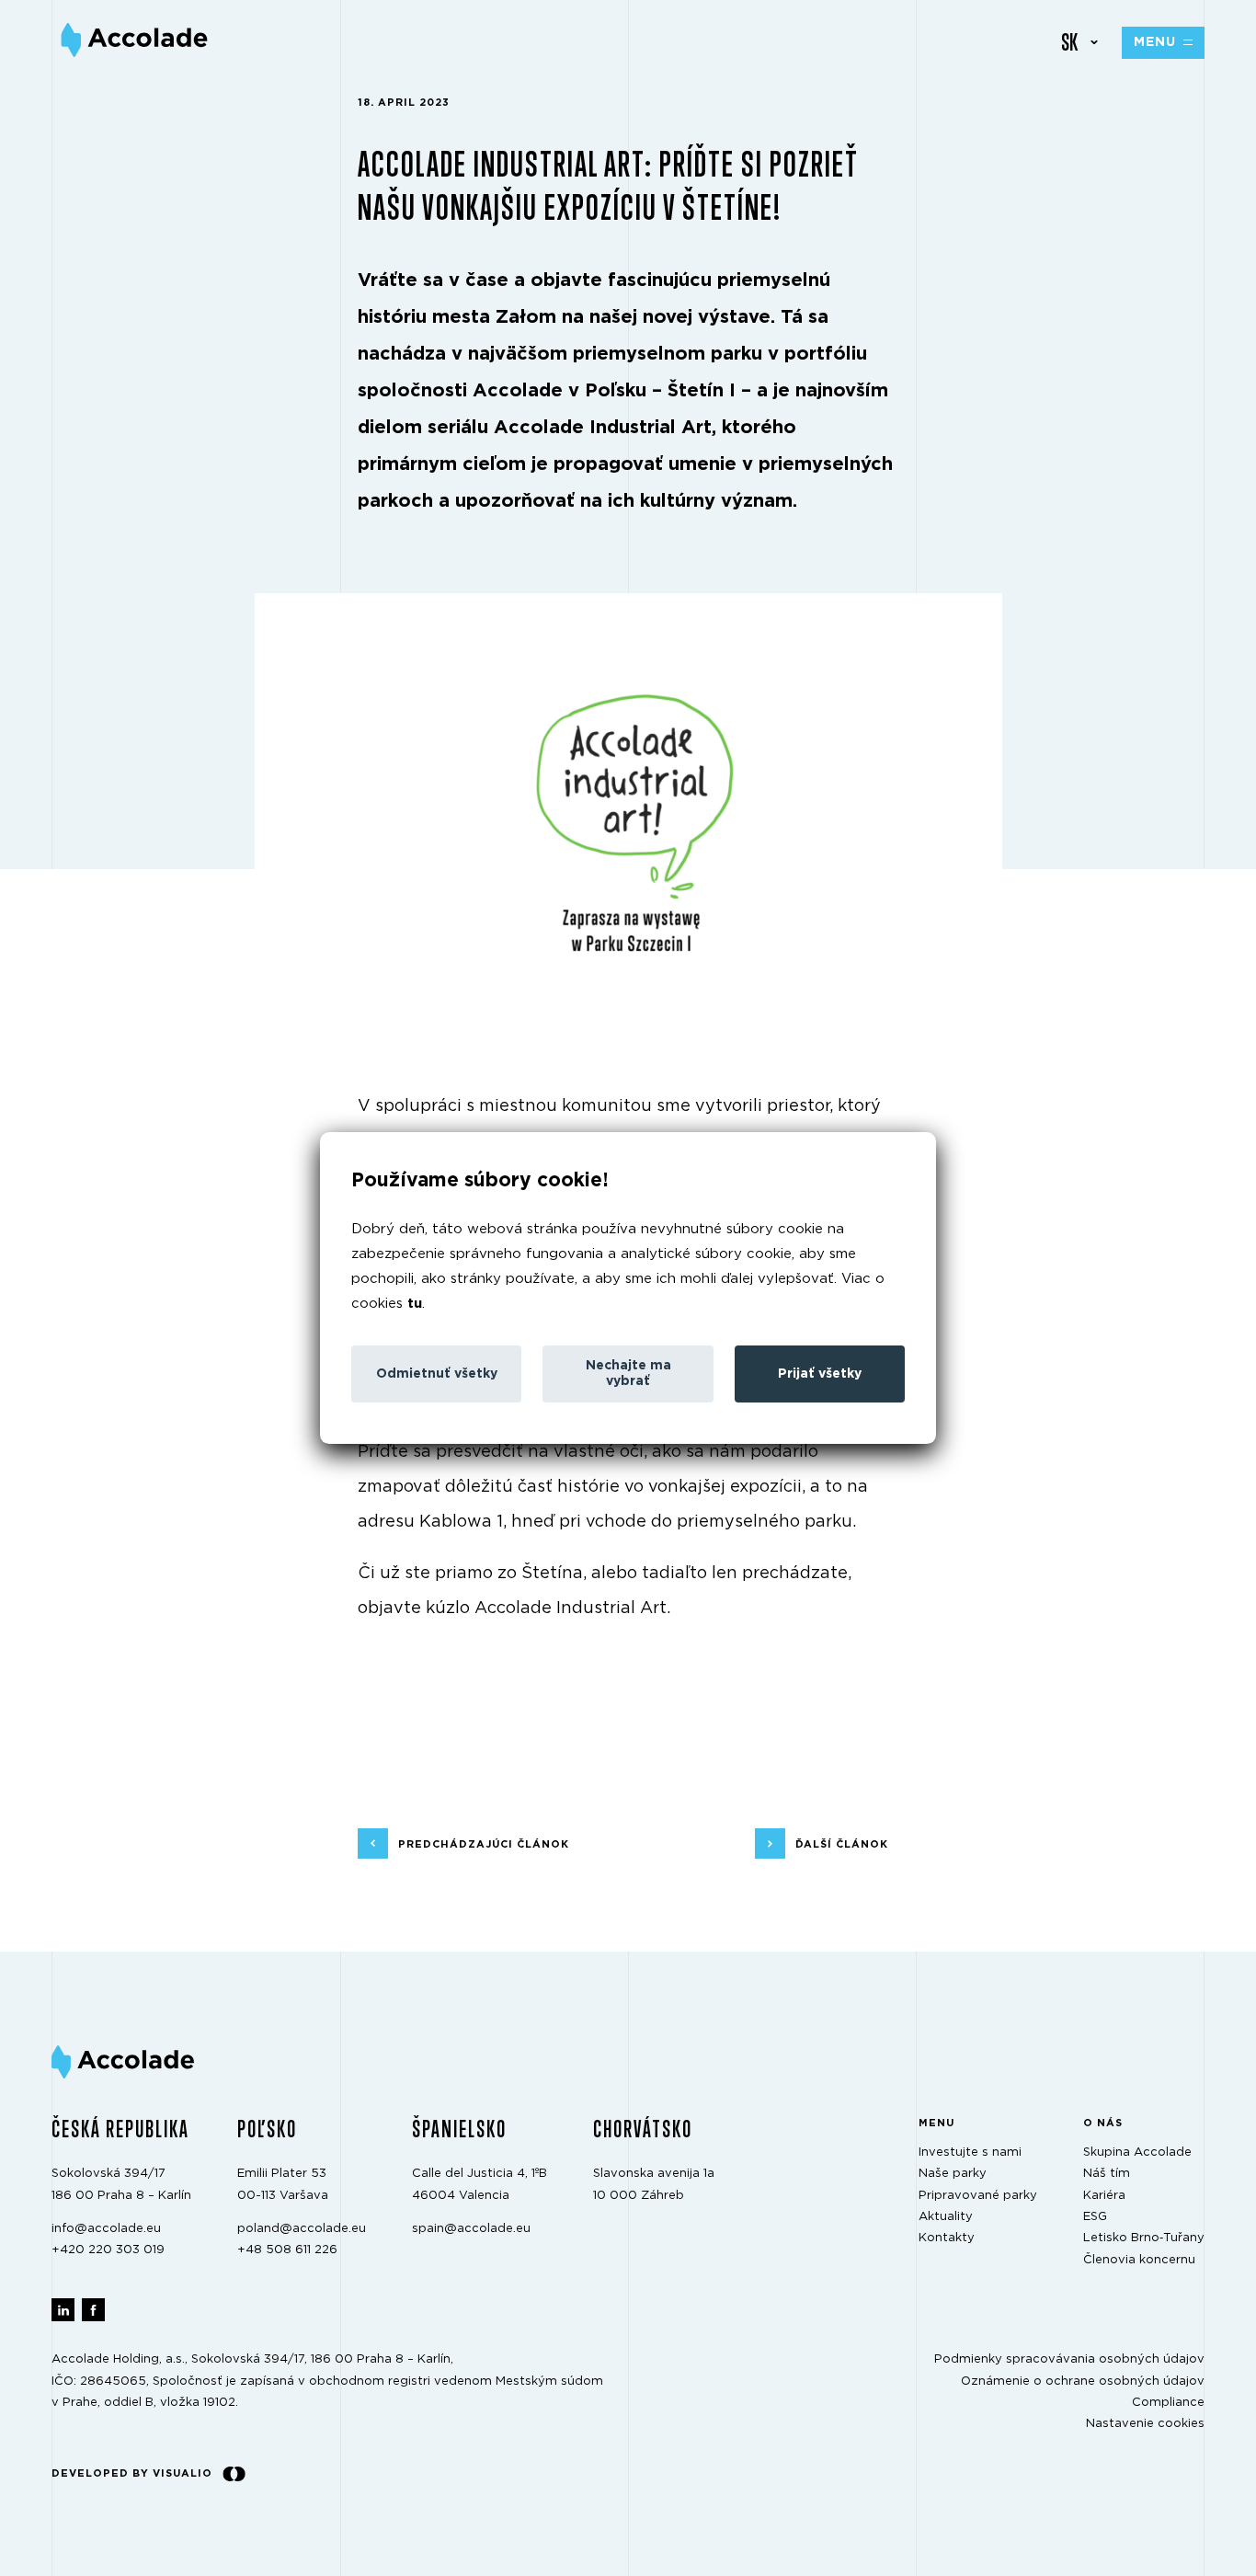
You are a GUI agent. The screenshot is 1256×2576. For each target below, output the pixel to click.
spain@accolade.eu (471, 2229)
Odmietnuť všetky (437, 1374)
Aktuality (946, 2218)
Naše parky (953, 2175)
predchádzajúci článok (484, 1844)
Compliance (1168, 2404)
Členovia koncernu (1139, 2260)
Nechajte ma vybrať (628, 1374)
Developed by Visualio (132, 2473)
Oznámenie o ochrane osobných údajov (1083, 2381)
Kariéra (1104, 2196)
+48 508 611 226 (287, 2251)
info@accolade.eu (106, 2229)
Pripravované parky (978, 2196)
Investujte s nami (970, 2152)
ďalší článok (842, 1844)
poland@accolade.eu (302, 2229)
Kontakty (947, 2239)
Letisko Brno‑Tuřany (1144, 2239)
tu (415, 1304)
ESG (1095, 2218)
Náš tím (1107, 2175)
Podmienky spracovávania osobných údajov (1069, 2360)
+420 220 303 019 (108, 2251)
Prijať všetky (820, 1374)
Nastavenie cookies (1145, 2425)
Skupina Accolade (1137, 2152)
